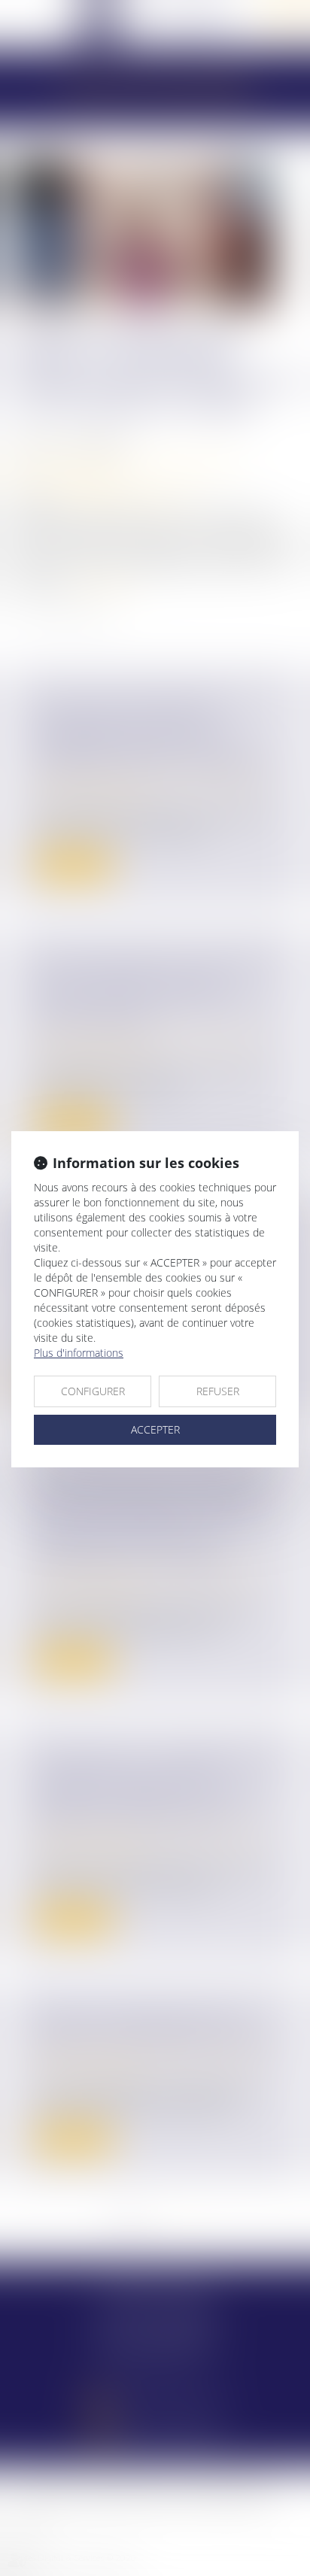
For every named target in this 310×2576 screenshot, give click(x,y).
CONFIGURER (93, 1391)
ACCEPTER (155, 1429)
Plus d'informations (79, 1353)
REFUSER (218, 1391)
